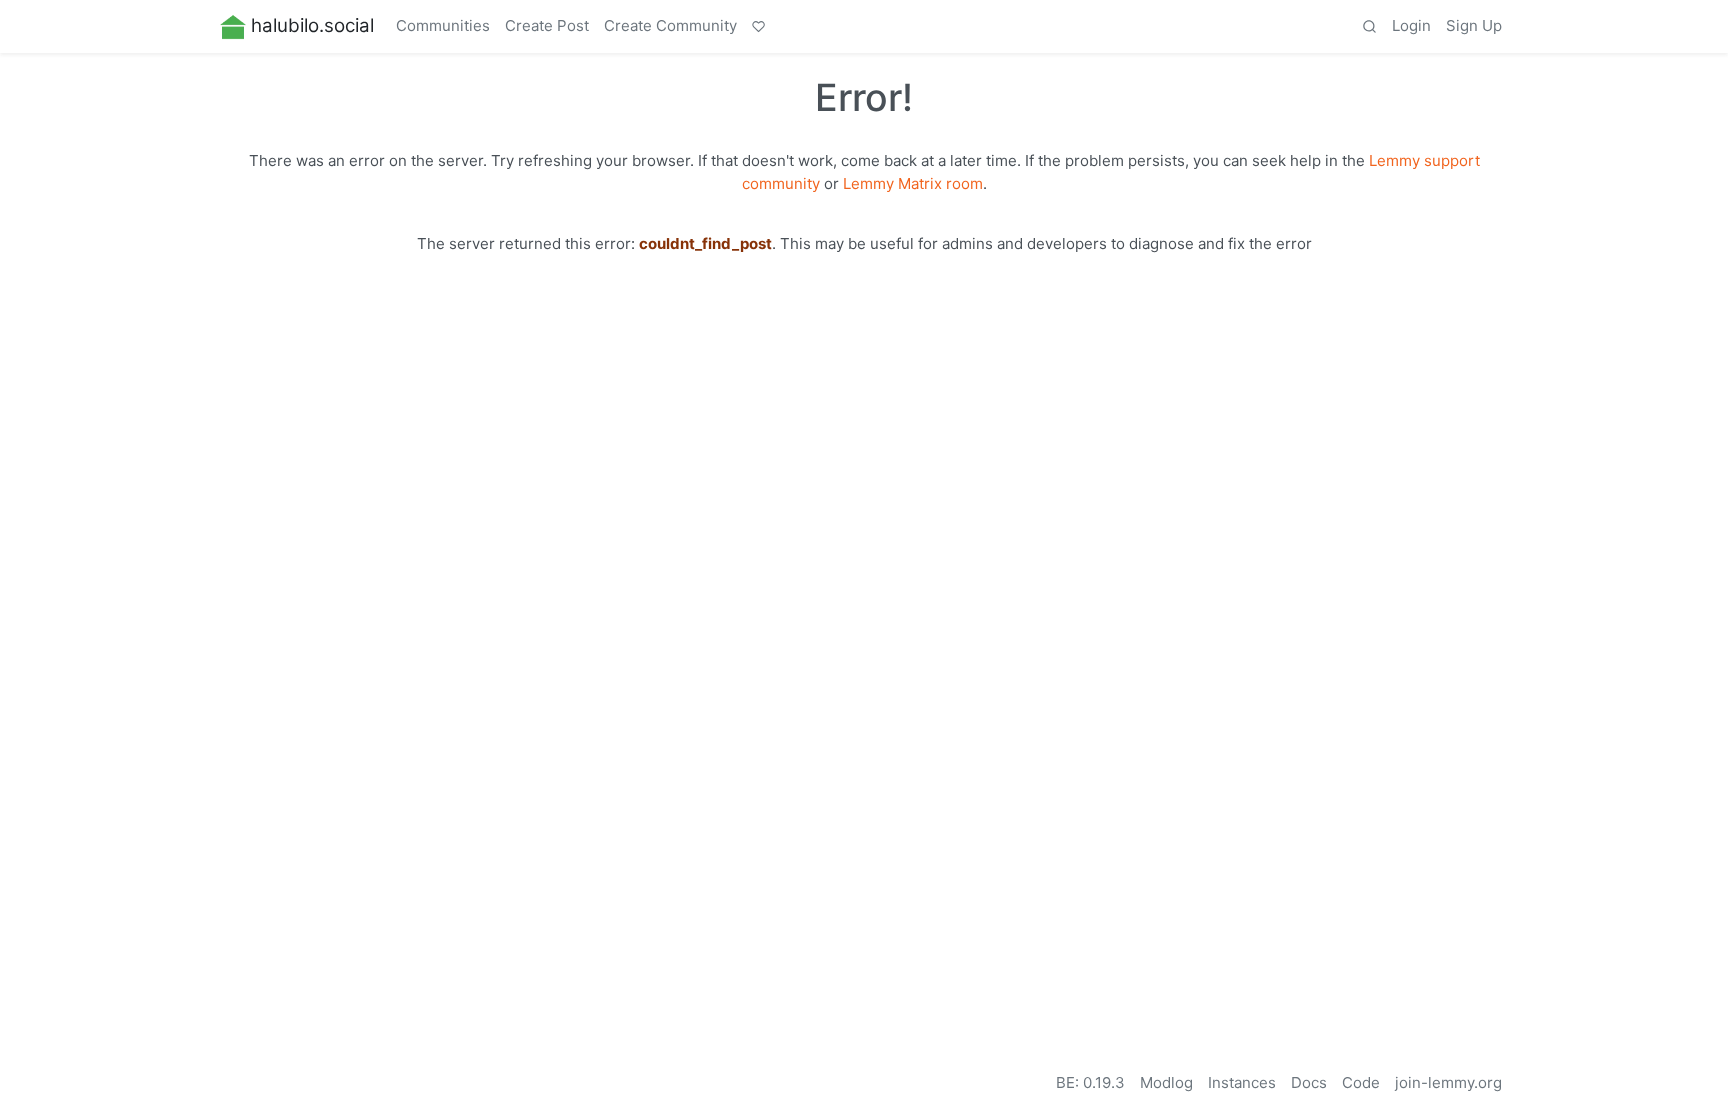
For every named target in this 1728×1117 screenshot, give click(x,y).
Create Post (547, 25)
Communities (443, 25)
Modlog (1166, 1082)
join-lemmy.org (1448, 1082)
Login (1411, 25)
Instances (1242, 1082)
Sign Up (1474, 25)
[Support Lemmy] (759, 27)
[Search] (1369, 27)
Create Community (670, 25)
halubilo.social (312, 25)
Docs (1309, 1082)
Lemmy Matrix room (913, 183)
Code (1361, 1082)
